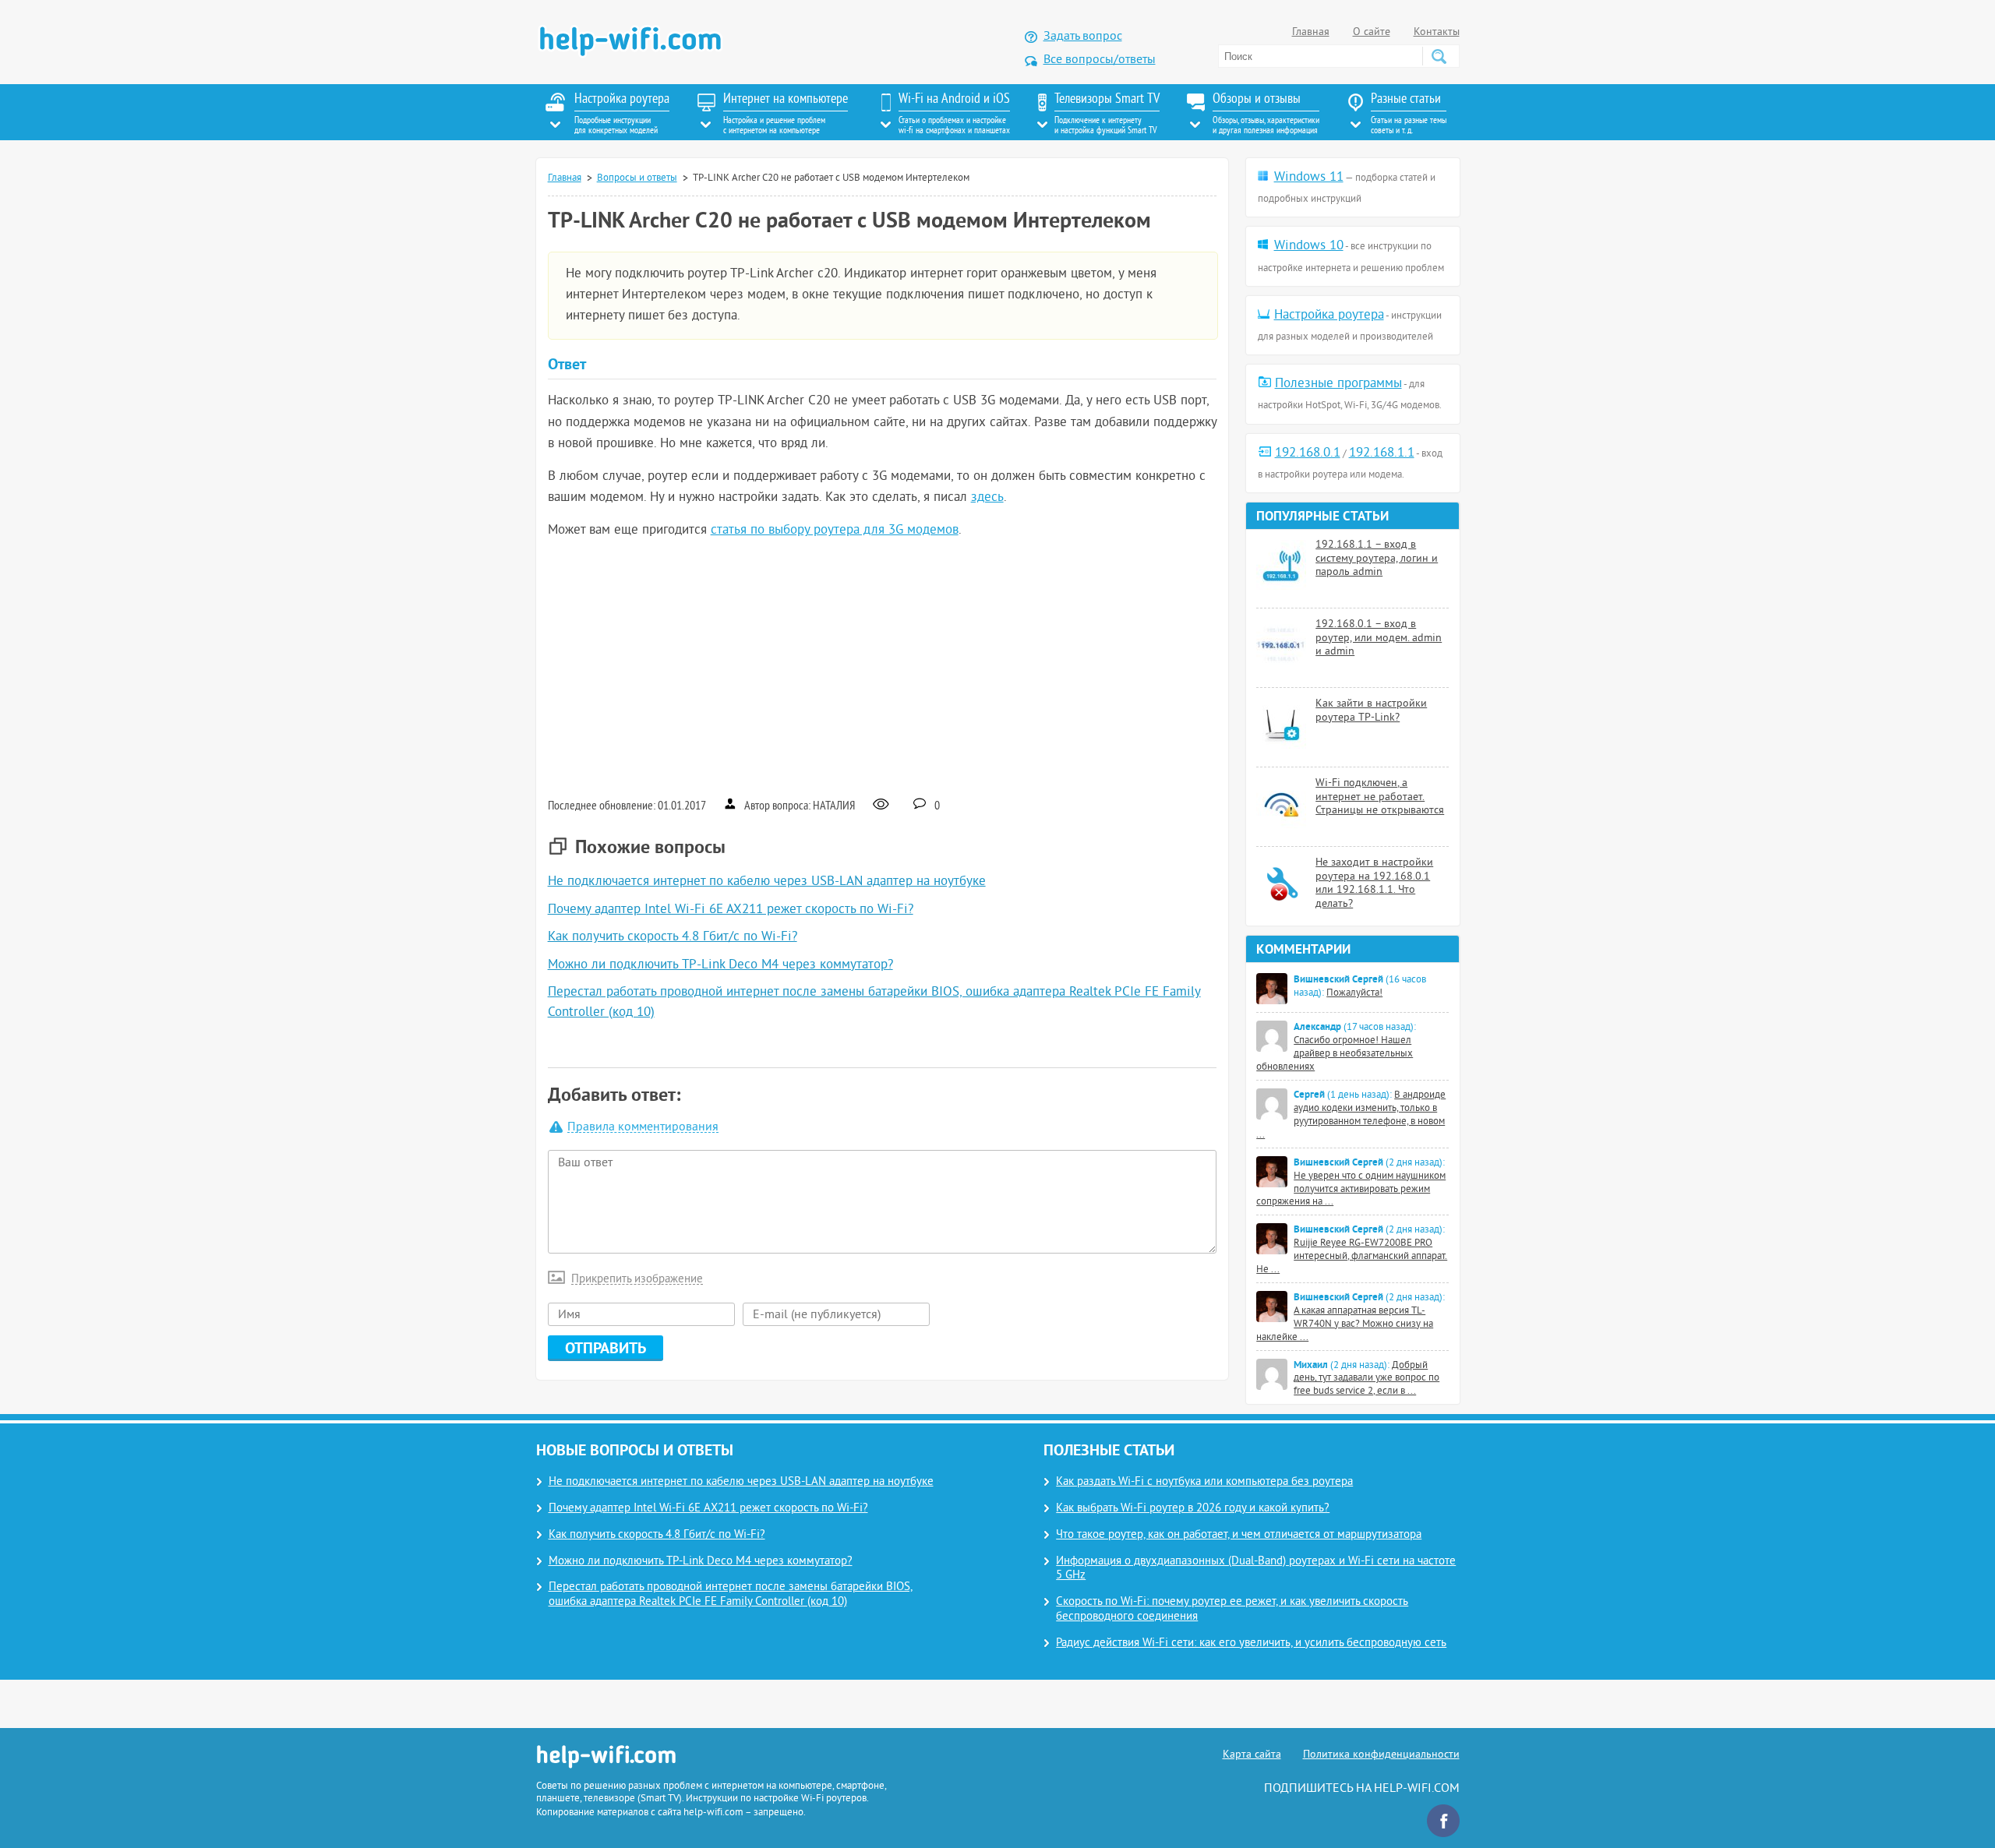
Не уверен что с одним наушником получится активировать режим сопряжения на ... (1351, 1190)
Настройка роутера (1329, 316)
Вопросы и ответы (637, 178)
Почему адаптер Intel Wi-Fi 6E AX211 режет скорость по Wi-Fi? (731, 910)
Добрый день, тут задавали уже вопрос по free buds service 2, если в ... (1366, 1379)
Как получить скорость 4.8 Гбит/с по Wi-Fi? (673, 937)
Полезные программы (1338, 384)
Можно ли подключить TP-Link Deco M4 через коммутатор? (720, 965)
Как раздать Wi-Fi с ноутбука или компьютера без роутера (1204, 1482)
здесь (987, 498)
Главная (1311, 32)
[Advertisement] (883, 667)
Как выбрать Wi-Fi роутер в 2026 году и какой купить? (1193, 1509)
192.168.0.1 (1308, 453)
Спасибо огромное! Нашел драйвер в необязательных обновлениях (1335, 1054)
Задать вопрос (1083, 37)
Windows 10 (1309, 246)
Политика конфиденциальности (1381, 1755)
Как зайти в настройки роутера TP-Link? (1371, 711)
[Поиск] (1439, 56)
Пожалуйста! (1354, 993)
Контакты (1437, 32)
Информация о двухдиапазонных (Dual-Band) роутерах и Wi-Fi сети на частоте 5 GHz (1256, 1569)
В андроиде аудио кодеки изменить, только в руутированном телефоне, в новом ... (1351, 1115)
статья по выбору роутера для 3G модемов (835, 531)
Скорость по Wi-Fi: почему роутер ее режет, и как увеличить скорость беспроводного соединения (1232, 1610)
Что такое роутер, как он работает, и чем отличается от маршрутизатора (1239, 1535)
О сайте (1372, 32)
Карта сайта (1252, 1755)
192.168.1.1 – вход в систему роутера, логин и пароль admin (1377, 559)
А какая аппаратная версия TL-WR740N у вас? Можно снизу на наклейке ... (1345, 1324)
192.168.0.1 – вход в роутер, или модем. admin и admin (1379, 638)
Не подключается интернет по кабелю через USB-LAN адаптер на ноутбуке (767, 882)
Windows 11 (1309, 178)
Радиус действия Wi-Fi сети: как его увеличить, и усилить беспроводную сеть (1251, 1643)
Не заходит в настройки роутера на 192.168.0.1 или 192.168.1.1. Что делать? (1374, 883)
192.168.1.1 (1382, 453)
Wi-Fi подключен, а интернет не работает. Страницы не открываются (1380, 797)
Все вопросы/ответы (1100, 60)
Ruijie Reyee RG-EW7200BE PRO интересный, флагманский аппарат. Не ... (1352, 1257)
